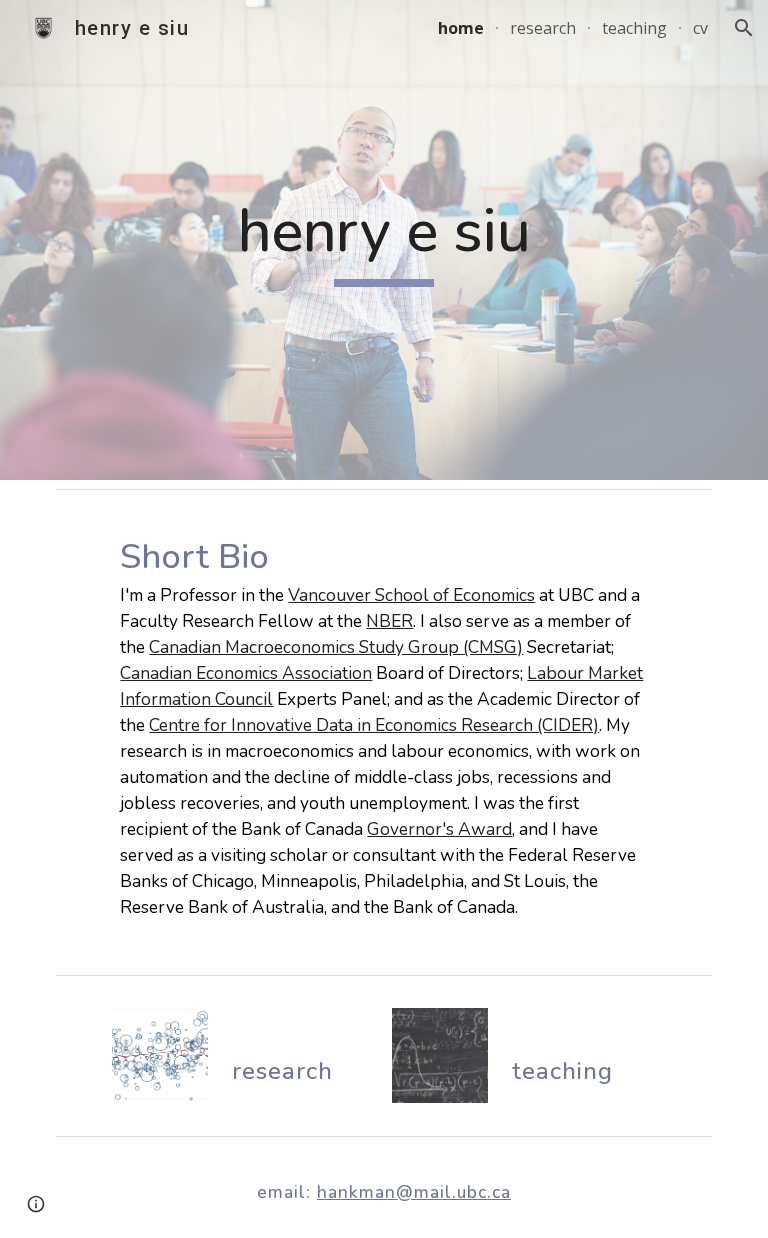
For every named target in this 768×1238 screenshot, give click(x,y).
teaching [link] (634, 28)
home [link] (461, 28)
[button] (744, 28)
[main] (383, 240)
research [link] (543, 28)
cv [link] (700, 28)
